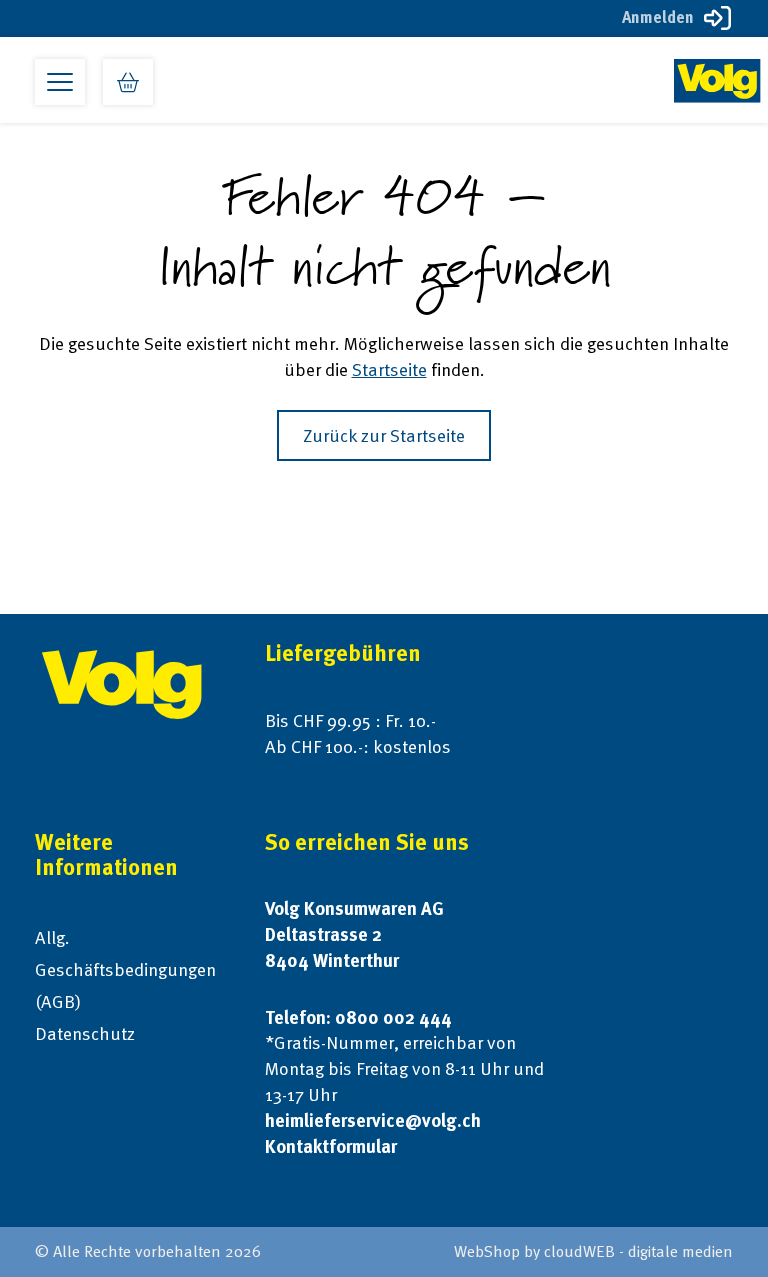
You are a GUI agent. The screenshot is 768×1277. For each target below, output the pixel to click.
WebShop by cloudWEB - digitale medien (593, 1251)
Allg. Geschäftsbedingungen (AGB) (125, 969)
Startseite (389, 369)
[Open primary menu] (60, 82)
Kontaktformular (331, 1146)
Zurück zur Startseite (384, 435)
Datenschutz (85, 1033)
